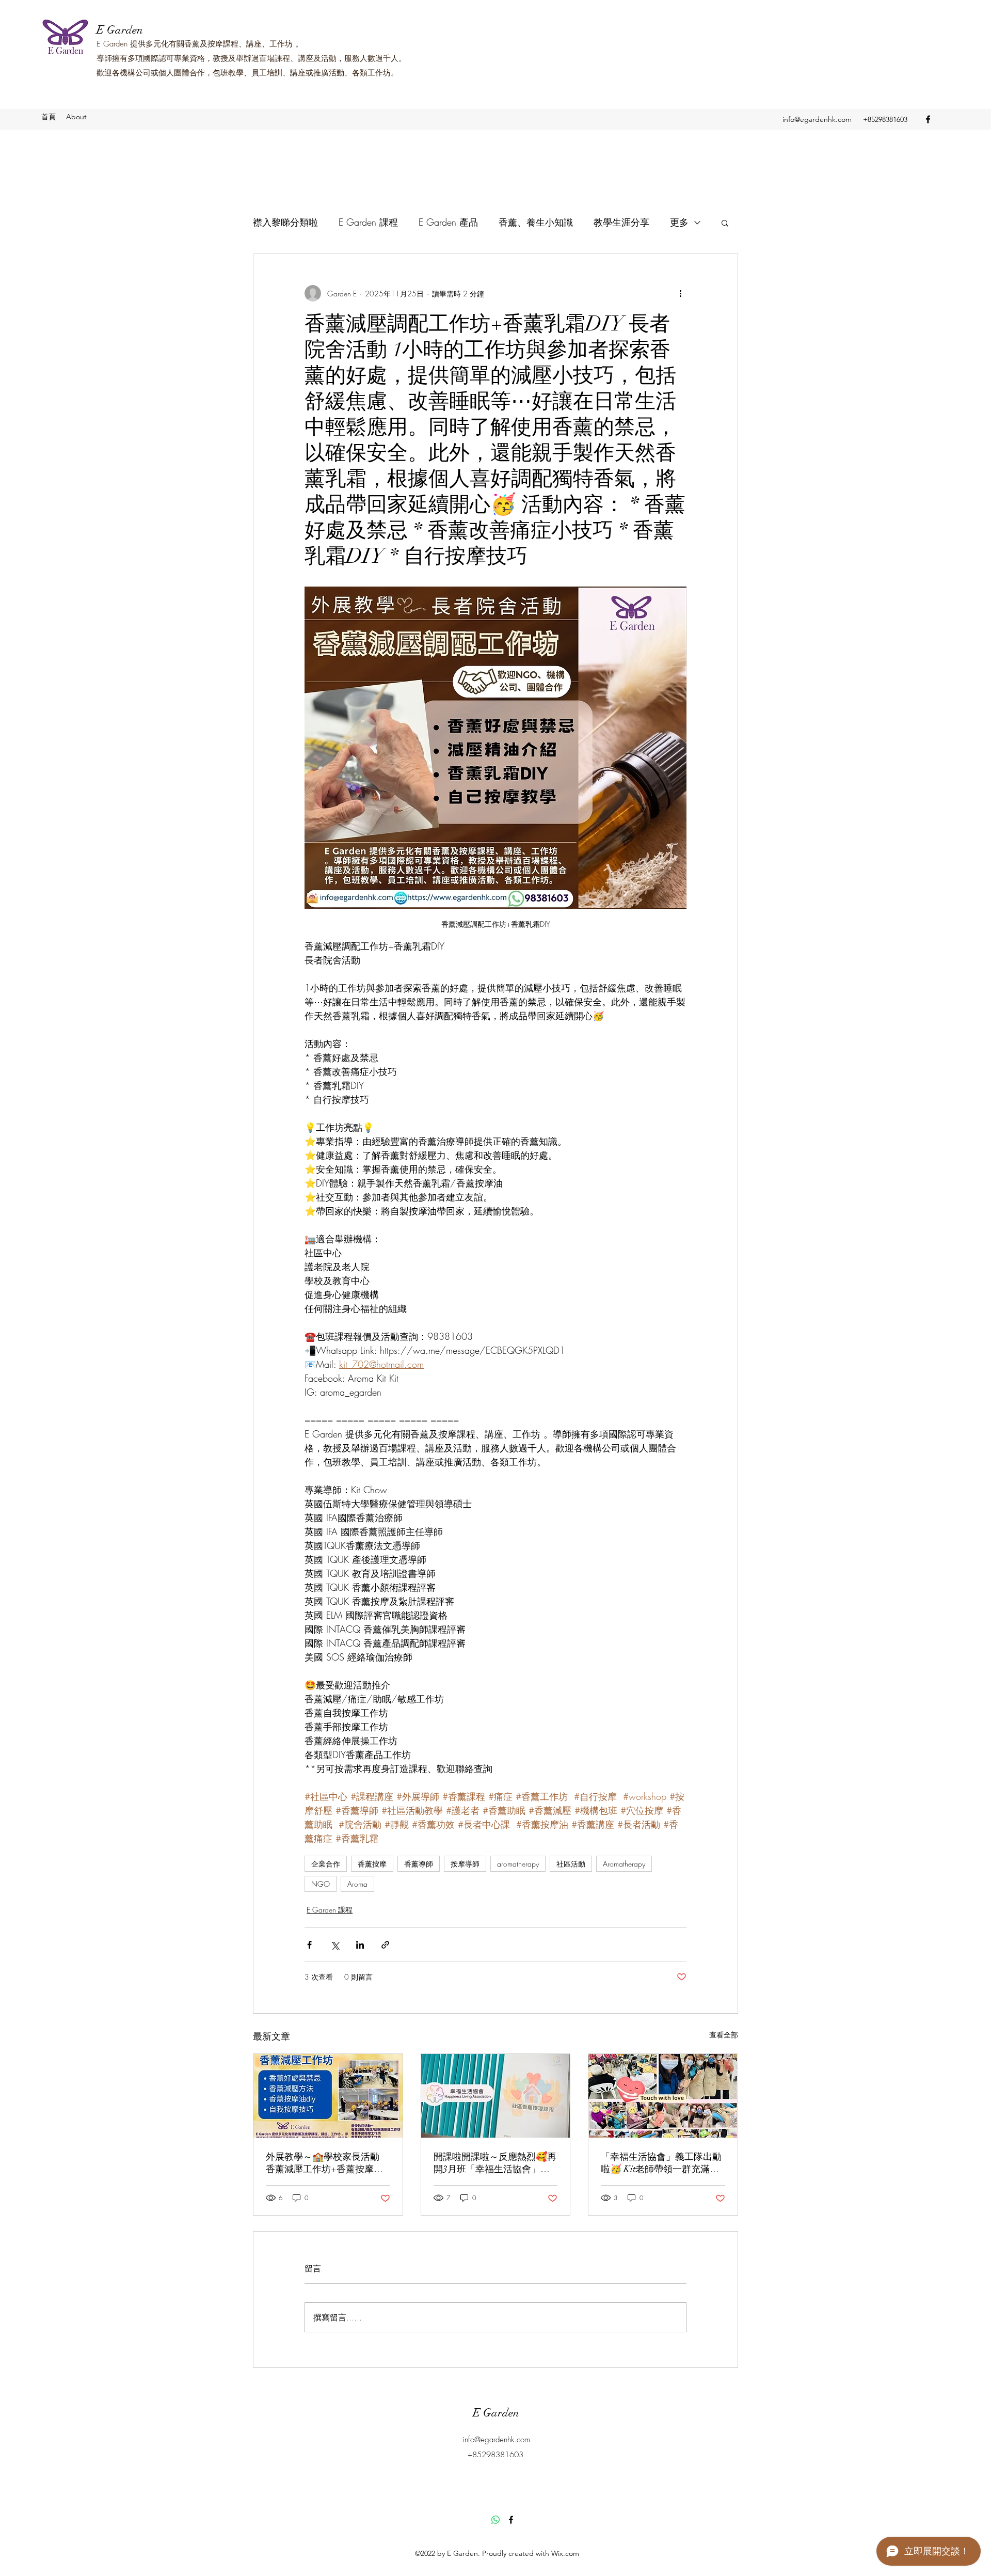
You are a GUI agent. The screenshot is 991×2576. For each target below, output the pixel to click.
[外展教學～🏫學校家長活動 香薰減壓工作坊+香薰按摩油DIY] (328, 2096)
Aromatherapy (624, 1864)
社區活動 (571, 1864)
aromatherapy (518, 1864)
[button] (725, 223)
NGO (321, 1884)
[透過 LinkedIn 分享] (360, 1945)
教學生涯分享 (621, 222)
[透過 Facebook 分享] (309, 1945)
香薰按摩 (372, 1864)
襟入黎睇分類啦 (285, 222)
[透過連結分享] (385, 1945)
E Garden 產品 (448, 222)
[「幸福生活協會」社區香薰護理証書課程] (496, 2096)
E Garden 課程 (368, 222)
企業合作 (326, 1864)
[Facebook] (928, 119)
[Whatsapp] (495, 2520)
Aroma (357, 1884)
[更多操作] (680, 293)
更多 (679, 222)
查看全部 (724, 2035)
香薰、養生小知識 (536, 222)
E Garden (120, 30)
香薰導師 (419, 1864)
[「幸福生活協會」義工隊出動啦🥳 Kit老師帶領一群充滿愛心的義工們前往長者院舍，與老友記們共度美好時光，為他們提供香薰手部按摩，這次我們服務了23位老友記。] (663, 2096)
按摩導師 (465, 1864)
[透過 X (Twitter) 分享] (335, 1945)
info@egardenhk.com (817, 119)
